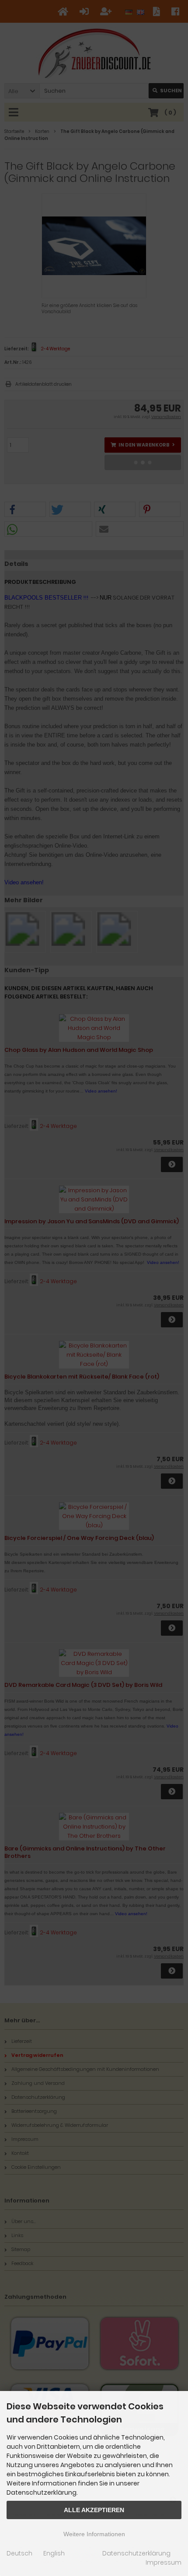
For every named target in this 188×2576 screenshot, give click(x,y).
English (54, 2553)
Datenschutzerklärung (136, 2553)
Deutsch (19, 2553)
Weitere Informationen (94, 2534)
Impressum (164, 2562)
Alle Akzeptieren (94, 2510)
